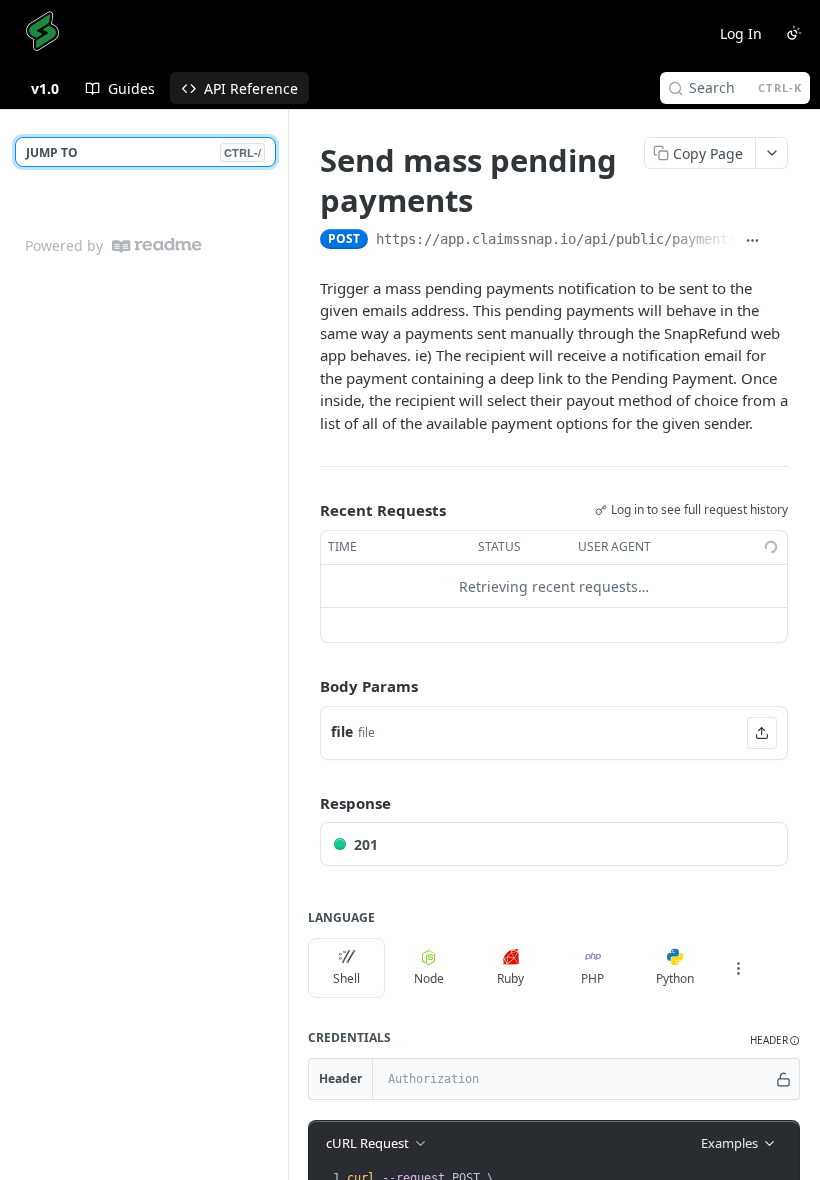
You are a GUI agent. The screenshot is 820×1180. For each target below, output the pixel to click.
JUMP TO (143, 152)
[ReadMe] (157, 245)
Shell (346, 978)
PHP (592, 978)
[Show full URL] (752, 241)
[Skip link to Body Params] (306, 687)
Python (675, 978)
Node (429, 978)
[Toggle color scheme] (794, 33)
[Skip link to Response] (306, 803)
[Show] (783, 1079)
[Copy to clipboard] (778, 241)
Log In (741, 33)
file (342, 731)
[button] (762, 733)
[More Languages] (738, 968)
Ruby (510, 978)
